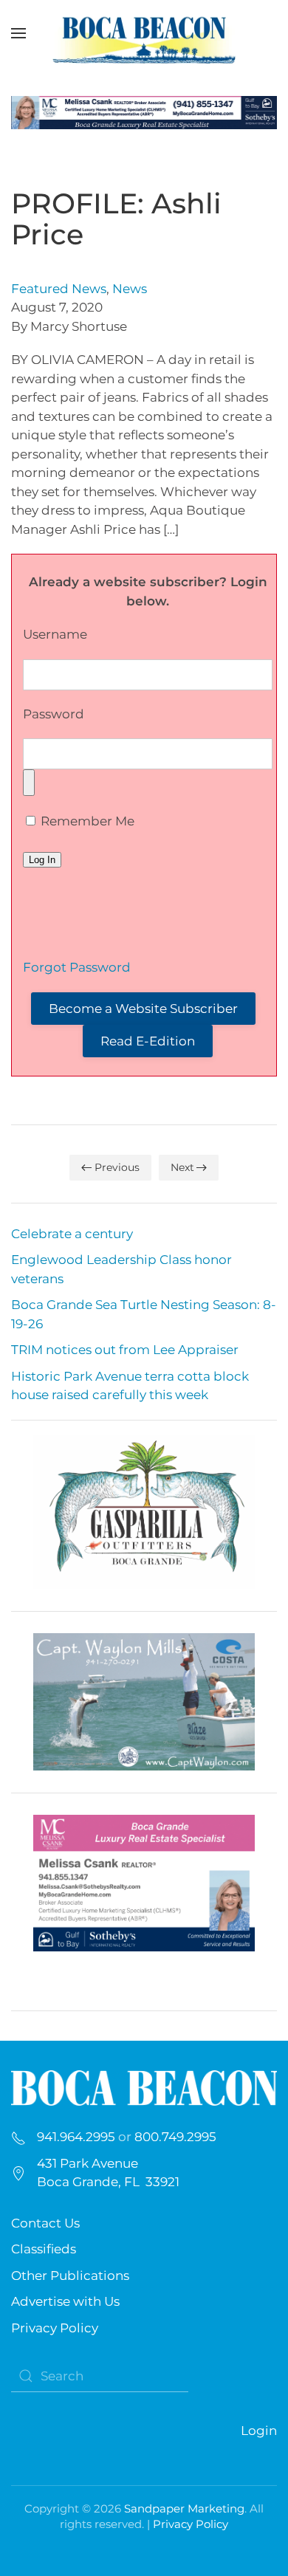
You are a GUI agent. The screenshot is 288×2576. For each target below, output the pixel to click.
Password (54, 714)
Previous (117, 1167)
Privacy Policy (55, 2328)
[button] (18, 33)
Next (182, 1167)
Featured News (59, 289)
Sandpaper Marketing (184, 2508)
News (130, 289)
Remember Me (86, 821)
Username (55, 634)
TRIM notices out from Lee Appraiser (125, 1350)
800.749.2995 (175, 2137)
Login (259, 2431)
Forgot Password (77, 967)
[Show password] (29, 783)
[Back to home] (144, 33)
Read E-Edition (148, 1041)
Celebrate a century (72, 1234)
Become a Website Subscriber (143, 1009)
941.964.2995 (76, 2137)
